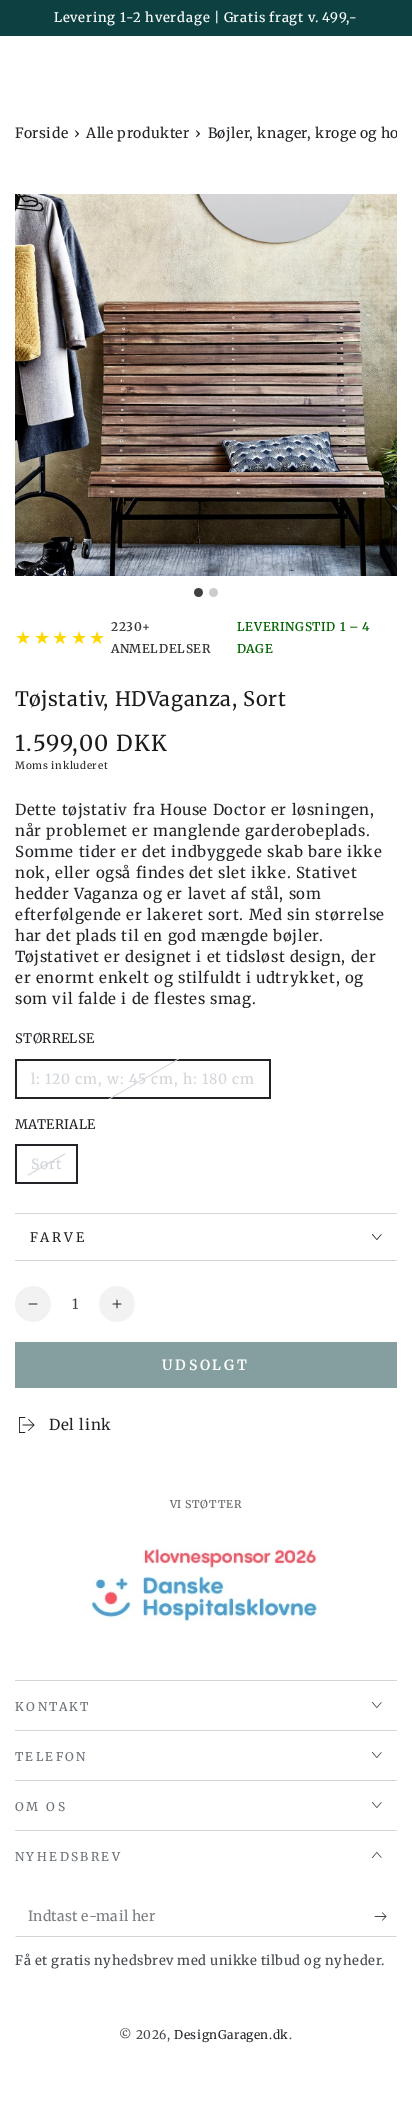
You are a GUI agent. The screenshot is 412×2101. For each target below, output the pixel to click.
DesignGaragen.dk (231, 2034)
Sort (46, 1164)
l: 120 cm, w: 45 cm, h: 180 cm (143, 1079)
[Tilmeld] (385, 1917)
